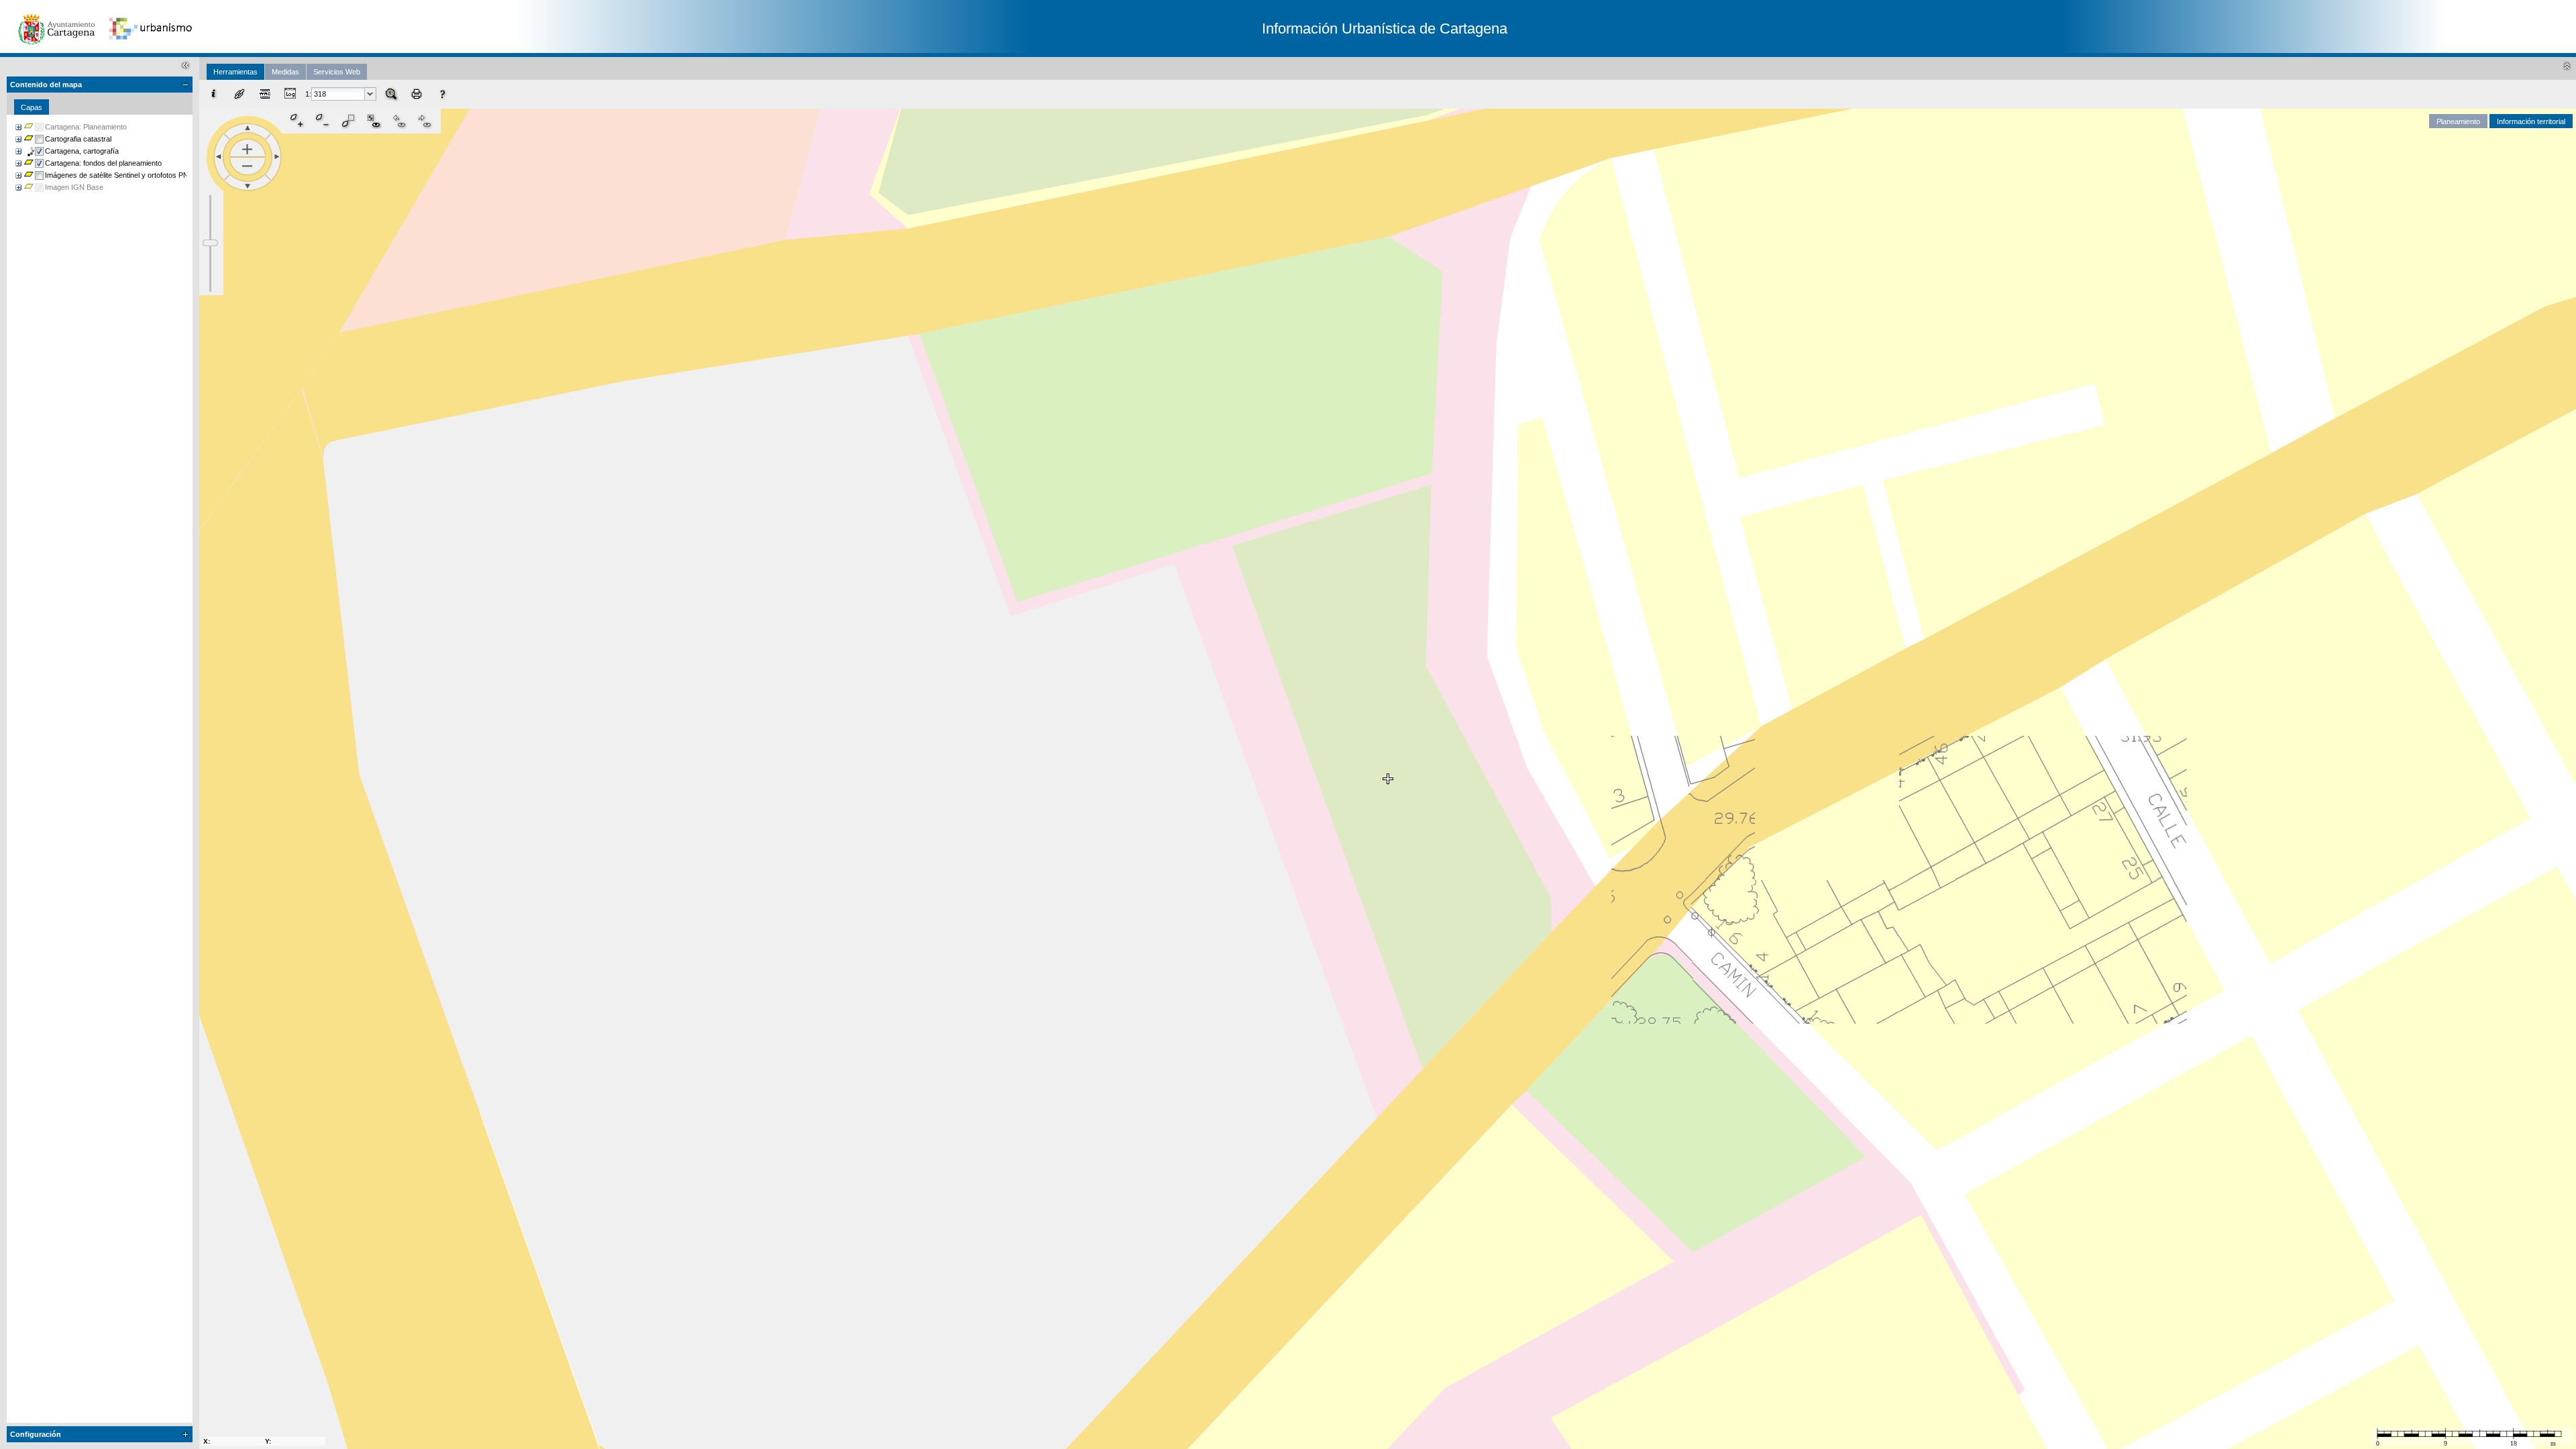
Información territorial (2531, 121)
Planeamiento (2458, 121)
